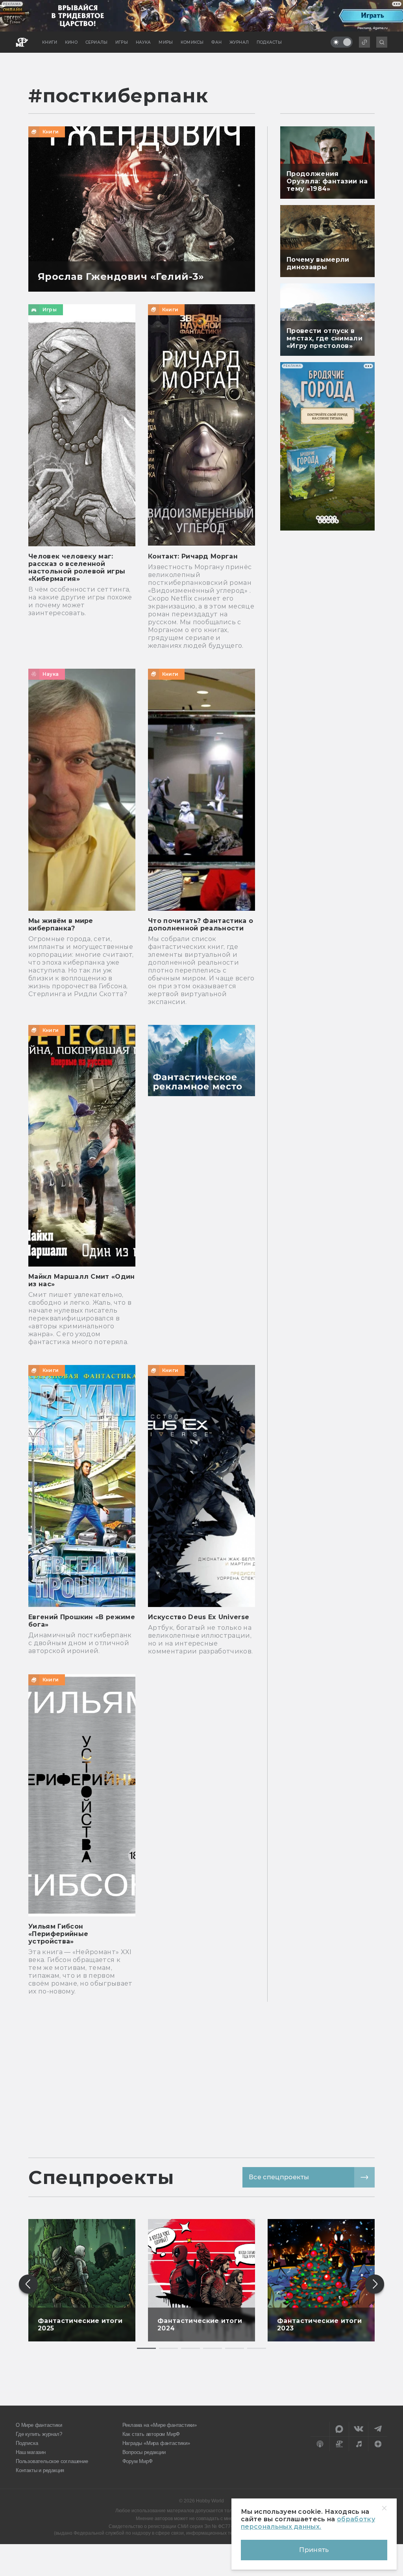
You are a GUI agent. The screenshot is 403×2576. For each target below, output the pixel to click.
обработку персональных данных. (308, 2523)
